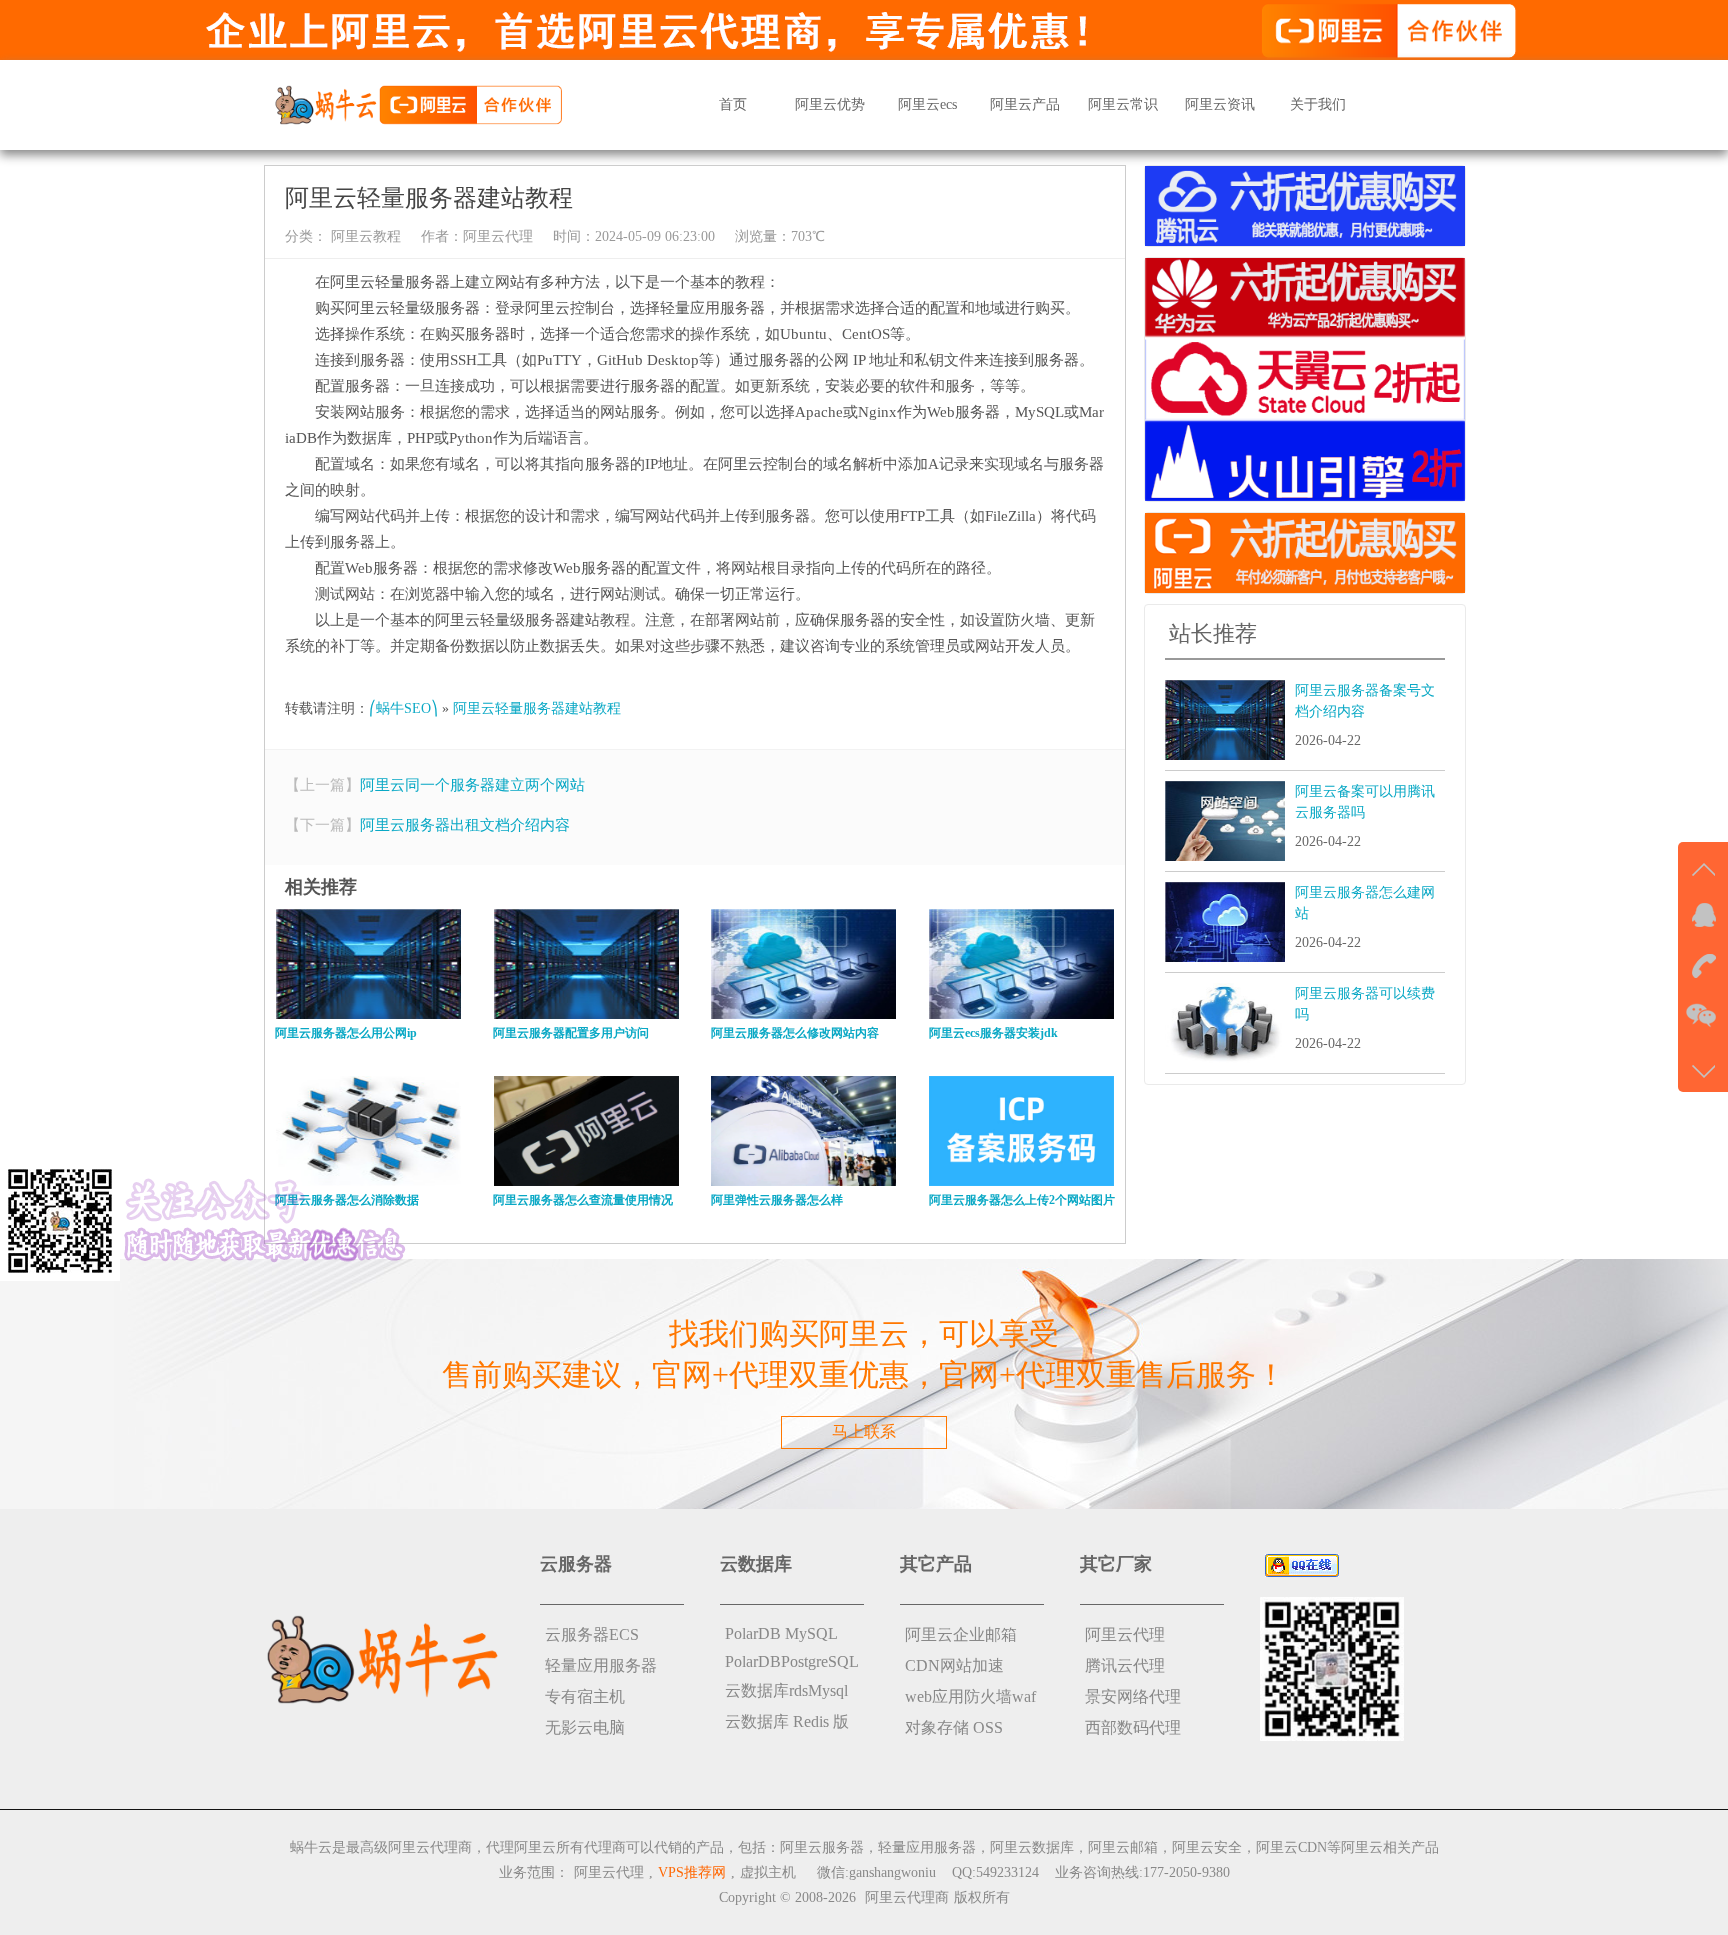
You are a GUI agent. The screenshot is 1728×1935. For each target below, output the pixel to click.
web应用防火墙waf (970, 1696)
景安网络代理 (1133, 1696)
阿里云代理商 (907, 1897)
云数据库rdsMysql (786, 1690)
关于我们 (1318, 104)
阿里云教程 (364, 236)
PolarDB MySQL (781, 1633)
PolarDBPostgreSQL (792, 1661)
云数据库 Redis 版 (787, 1721)
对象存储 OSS (954, 1727)
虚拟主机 (768, 1872)
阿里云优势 (830, 104)
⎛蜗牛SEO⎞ (403, 708)
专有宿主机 (585, 1696)
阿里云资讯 (1220, 104)
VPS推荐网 (692, 1872)
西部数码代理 (1133, 1727)
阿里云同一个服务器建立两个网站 (472, 785)
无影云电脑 (585, 1727)
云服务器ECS (592, 1634)
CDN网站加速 (954, 1665)
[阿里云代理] (418, 103)
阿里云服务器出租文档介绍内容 (465, 825)
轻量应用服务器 (601, 1665)
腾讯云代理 (1125, 1665)
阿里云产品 (1025, 104)
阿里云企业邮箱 (961, 1634)
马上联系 (864, 1431)
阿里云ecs (927, 104)
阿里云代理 (498, 236)
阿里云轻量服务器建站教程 (537, 708)
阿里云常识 (1123, 104)
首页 (733, 104)
